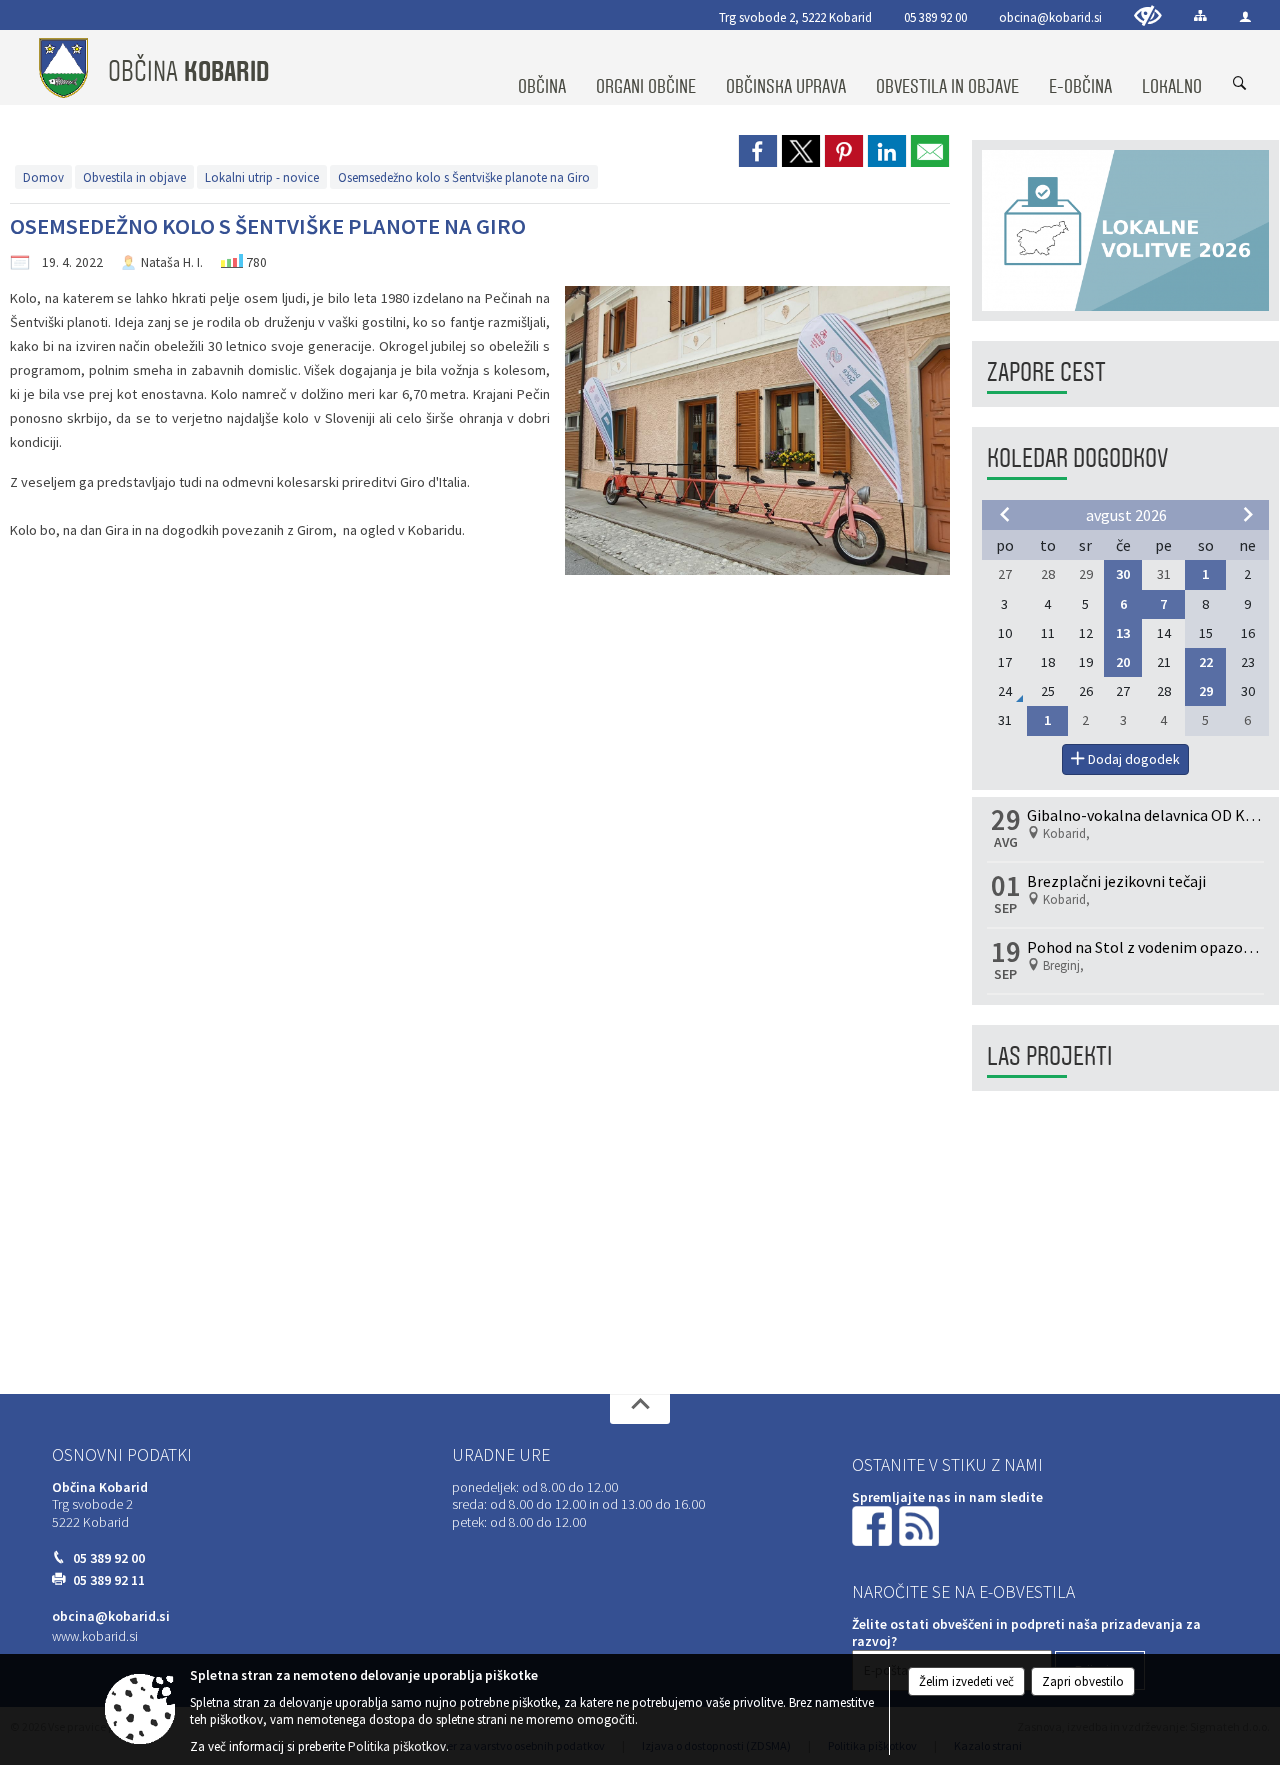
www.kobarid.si (95, 1636)
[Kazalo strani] (1200, 15)
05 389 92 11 (109, 1580)
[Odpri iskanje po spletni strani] (1240, 84)
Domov (43, 177)
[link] (758, 151)
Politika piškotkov (397, 1746)
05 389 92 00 (935, 17)
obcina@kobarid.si (1050, 17)
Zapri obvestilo (1083, 1681)
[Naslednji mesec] (1248, 514)
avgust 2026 (1126, 515)
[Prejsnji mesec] (1005, 514)
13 (1123, 633)
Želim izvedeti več (966, 1681)
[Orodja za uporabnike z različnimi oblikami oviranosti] (1148, 15)
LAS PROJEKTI (1049, 1056)
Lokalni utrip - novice (262, 177)
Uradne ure (501, 1455)
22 (1206, 662)
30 (1123, 574)
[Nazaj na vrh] (640, 1409)
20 (1123, 662)
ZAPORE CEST (1046, 372)
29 (1206, 691)
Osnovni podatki (122, 1455)
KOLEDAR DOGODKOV (1077, 458)
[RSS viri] (921, 1524)
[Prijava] (1245, 16)
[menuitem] (542, 68)
